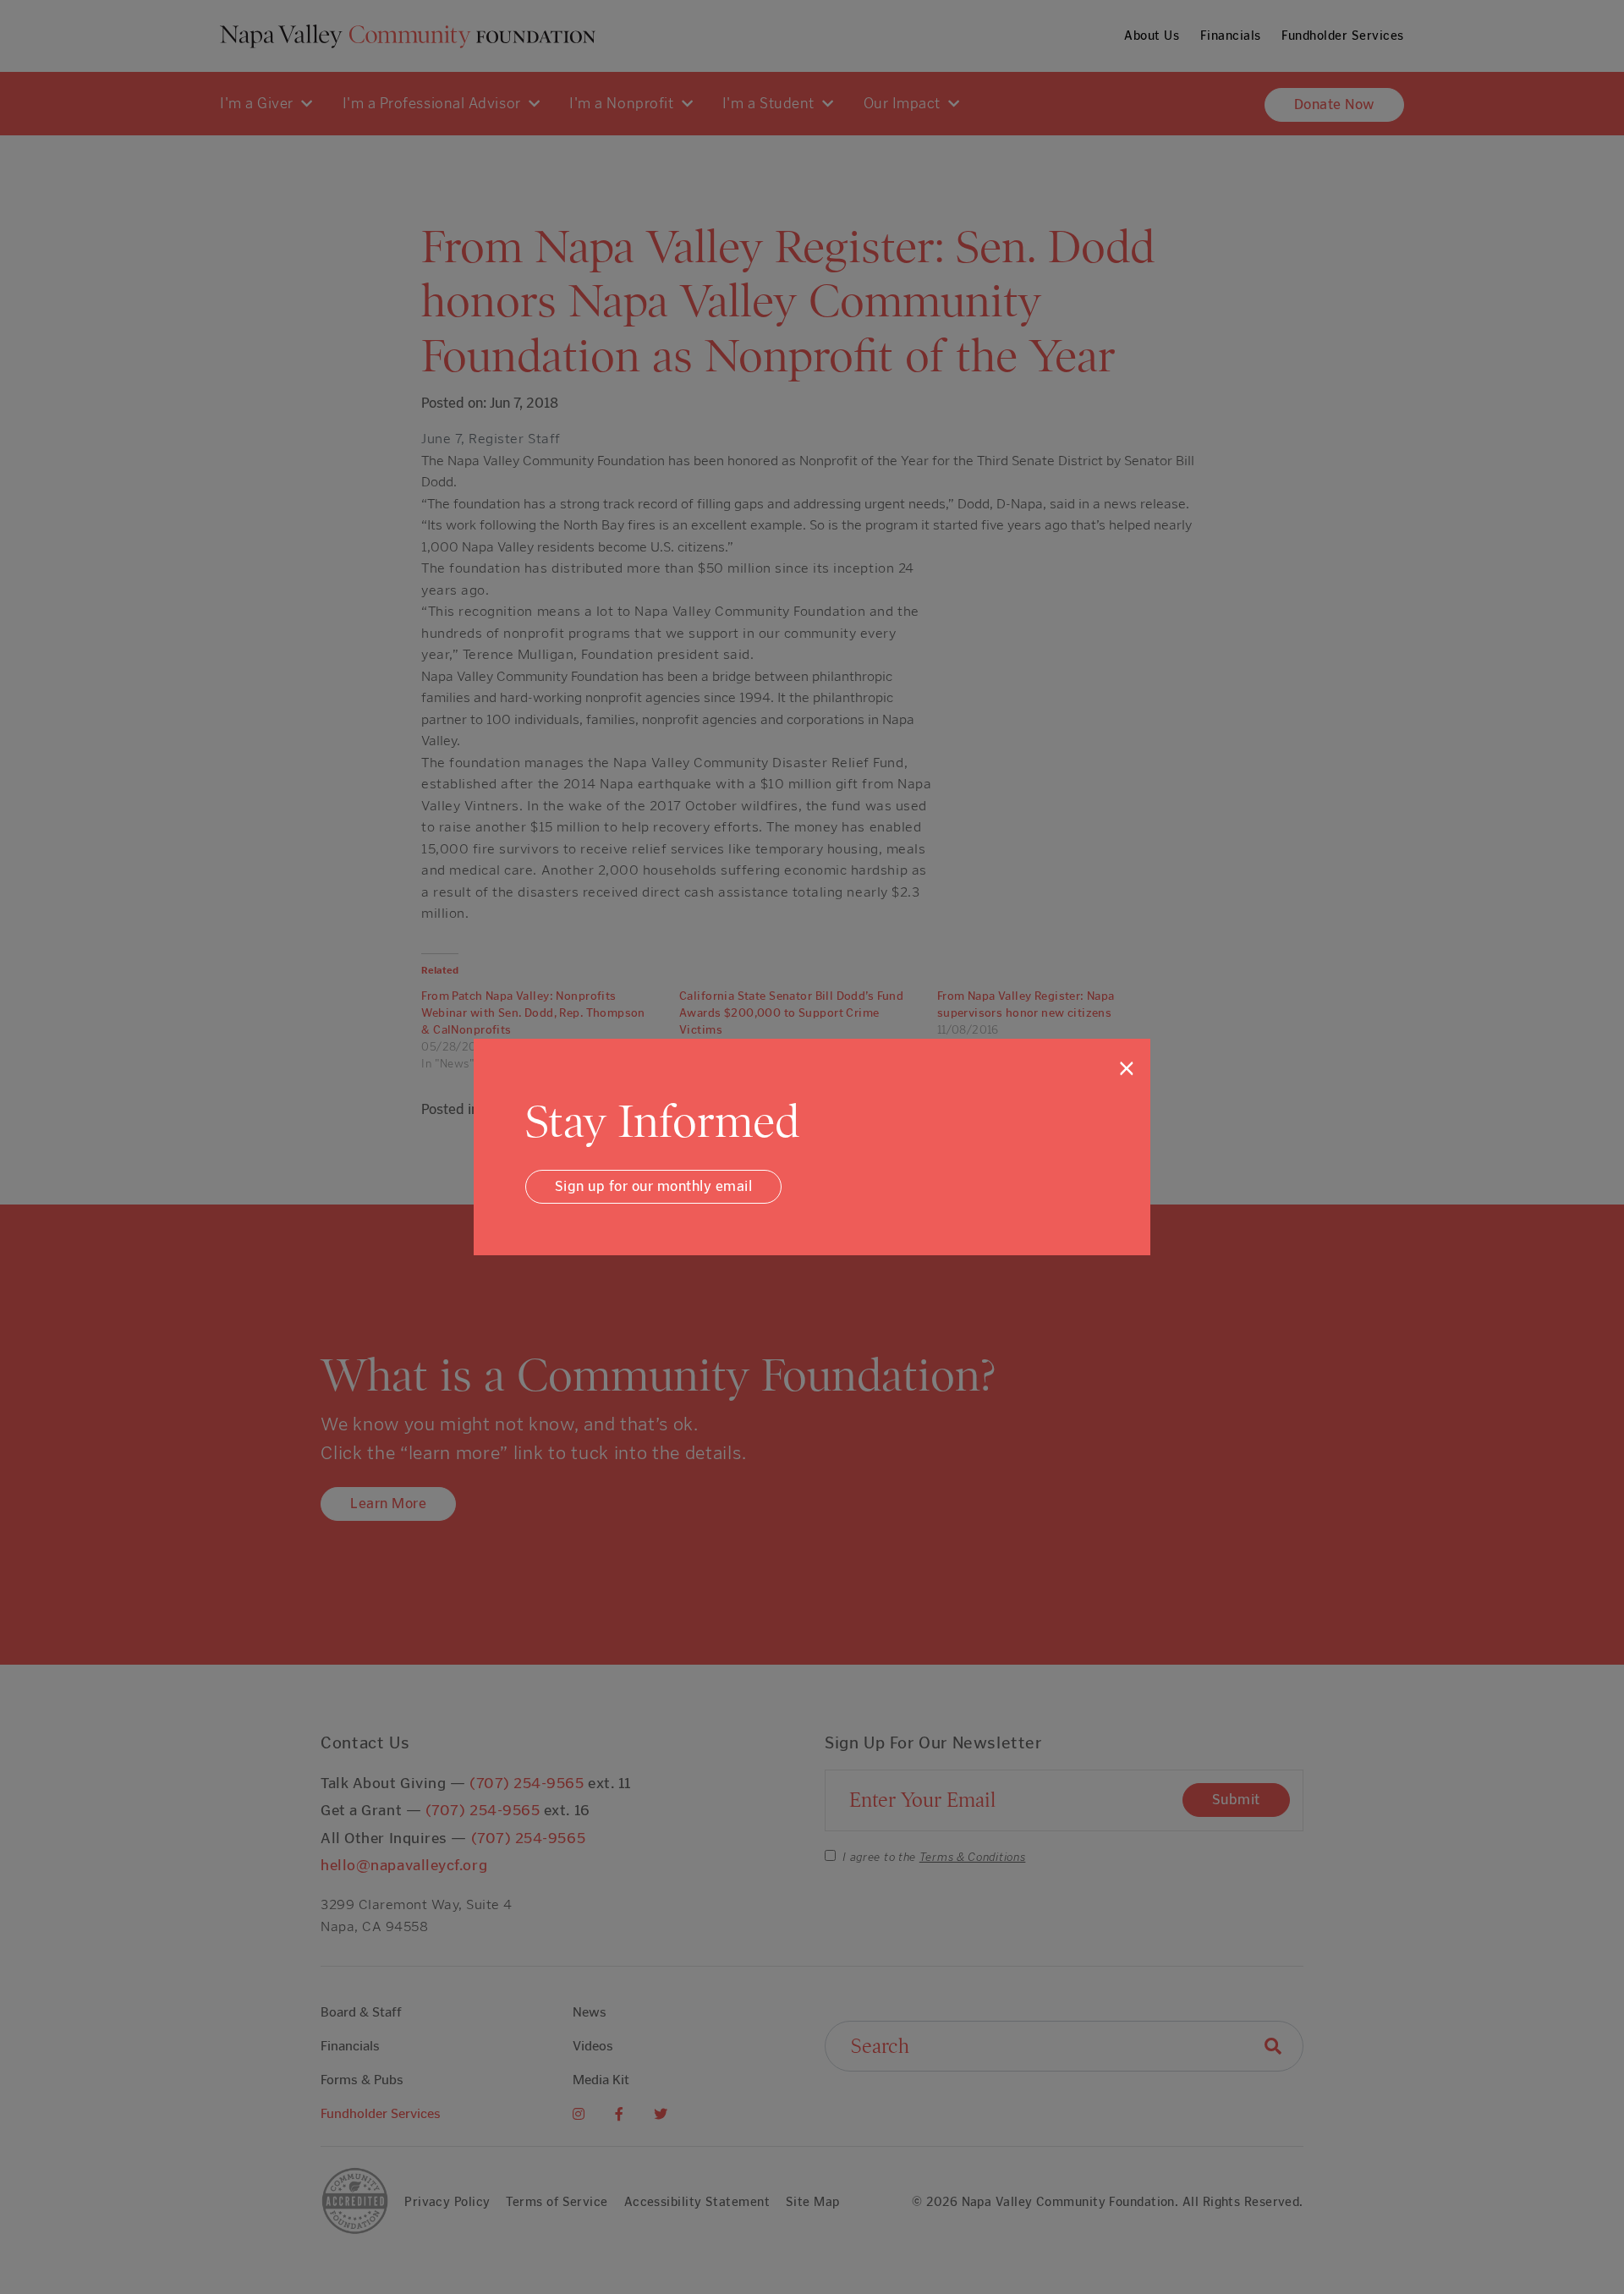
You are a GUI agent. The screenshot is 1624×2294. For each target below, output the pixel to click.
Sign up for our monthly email (654, 1186)
